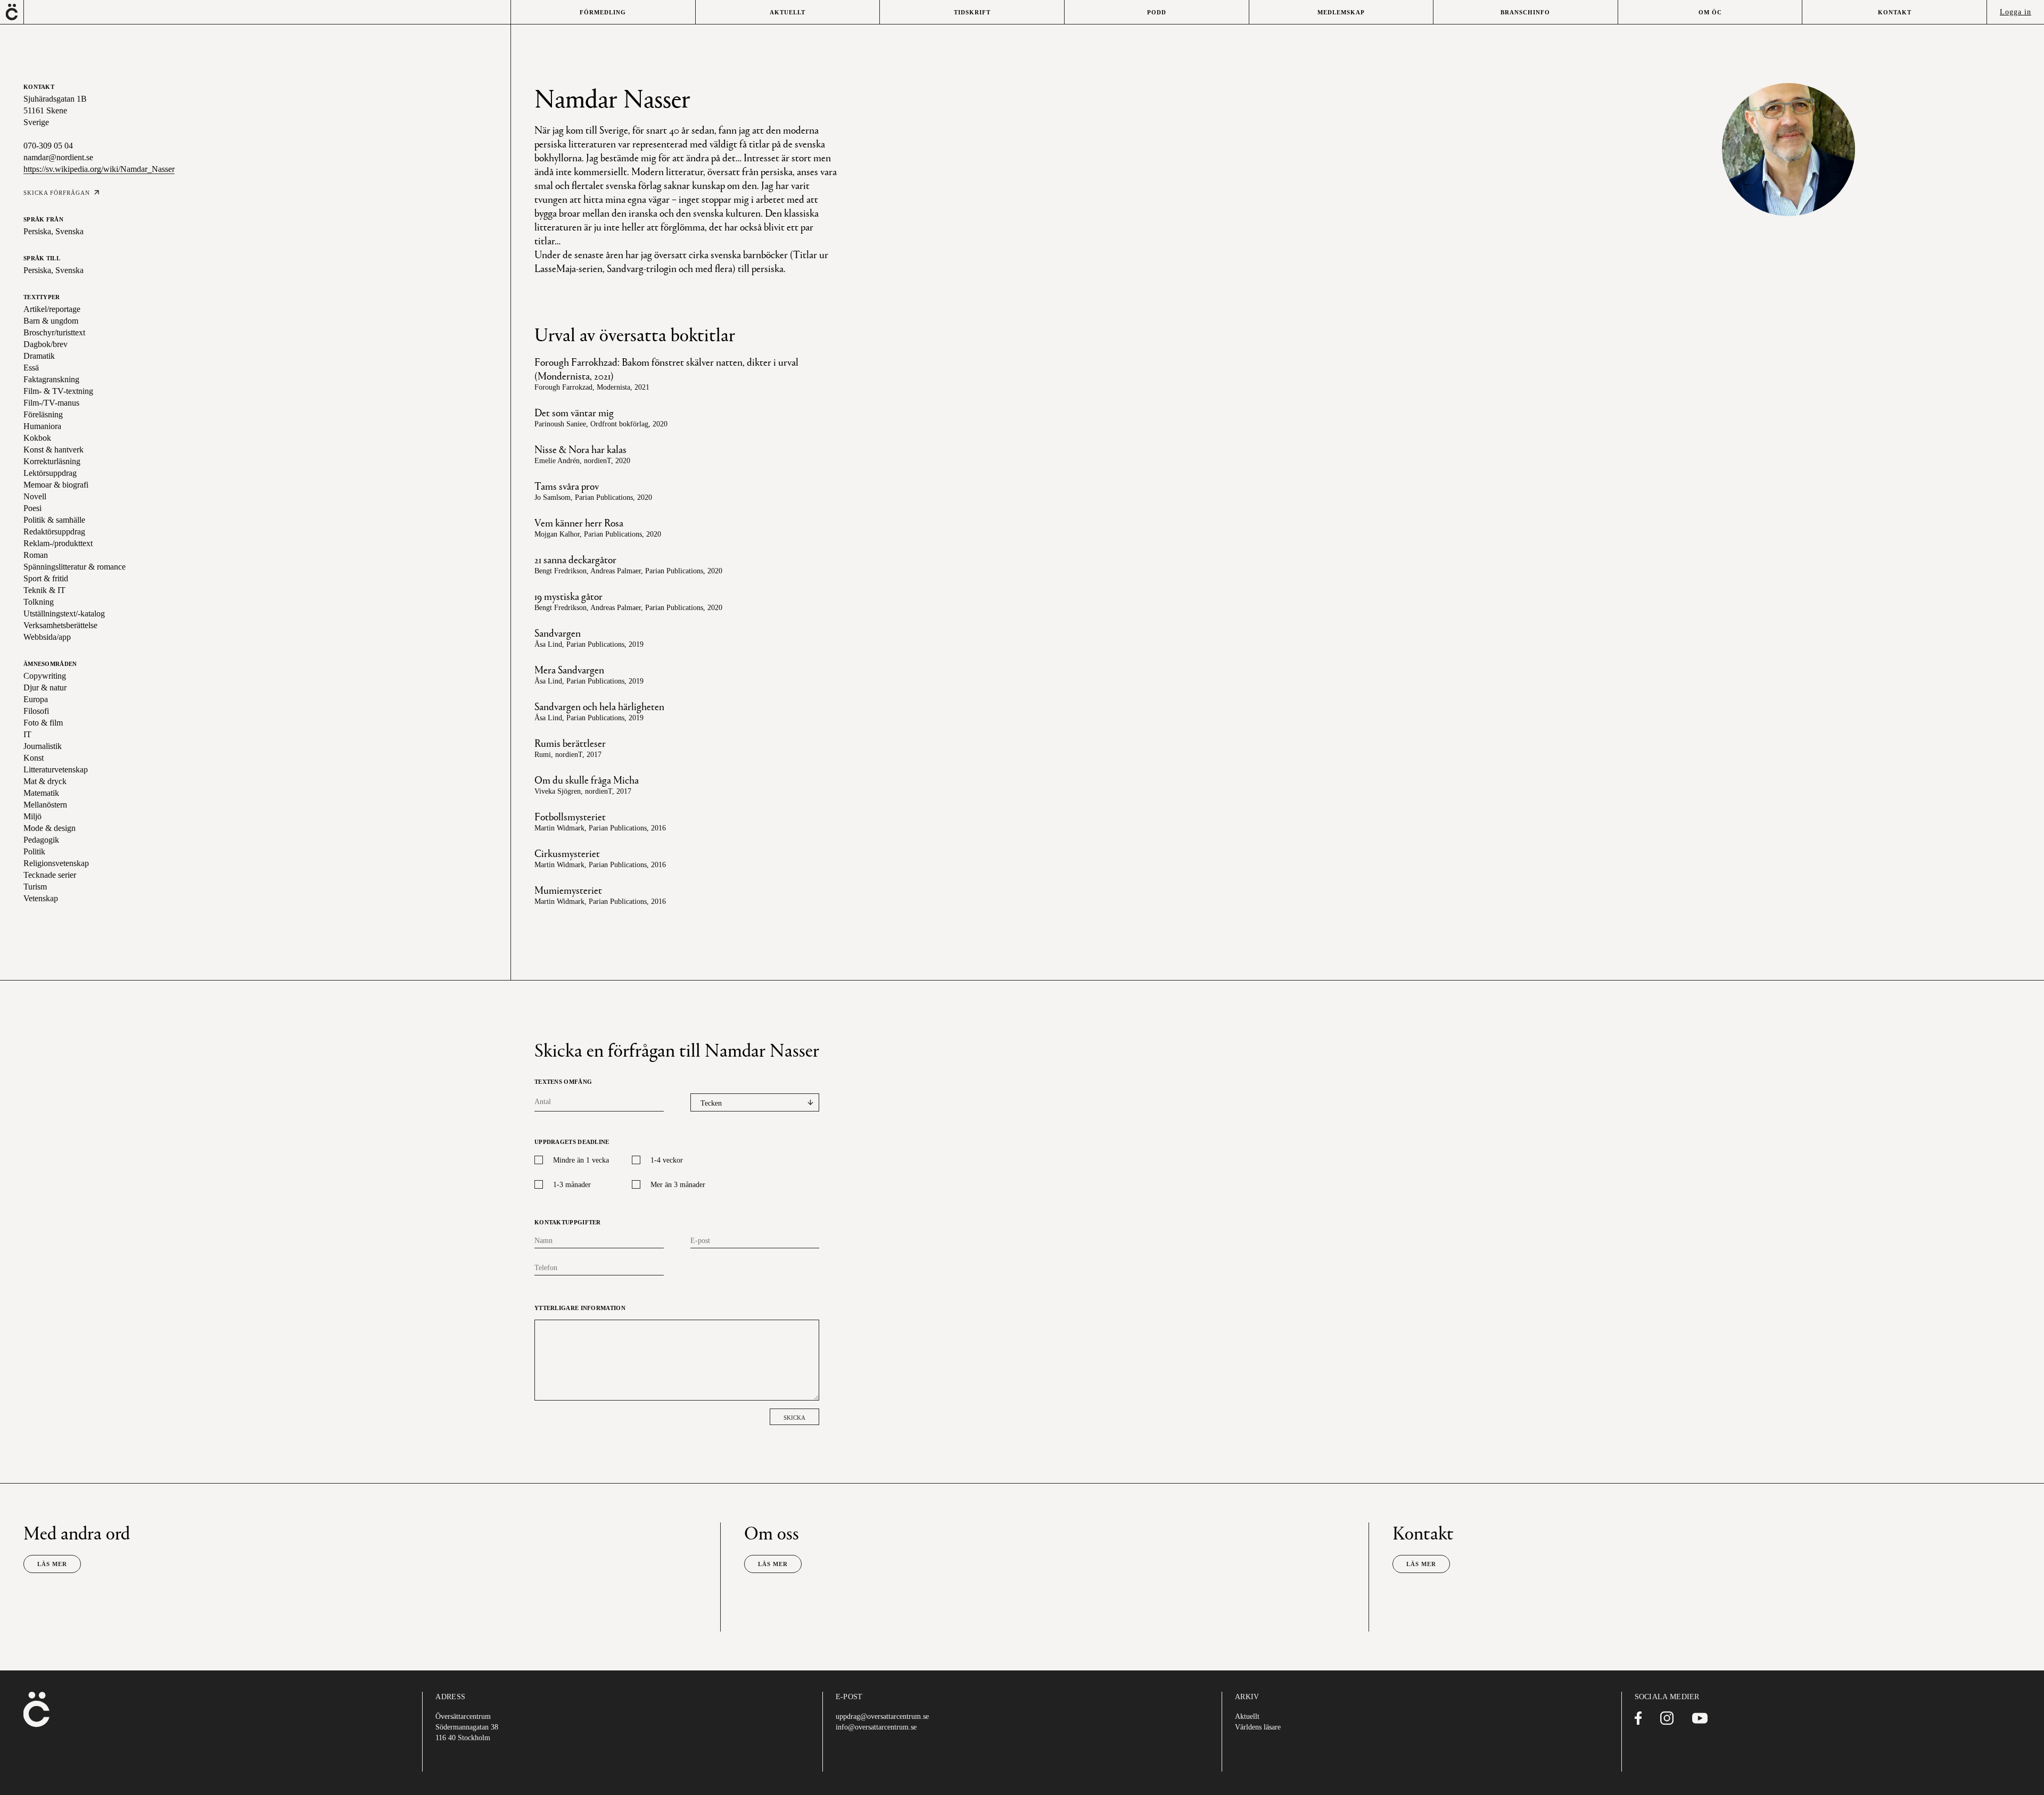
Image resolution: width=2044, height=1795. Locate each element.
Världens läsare (1258, 1727)
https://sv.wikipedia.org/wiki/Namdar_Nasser (99, 169)
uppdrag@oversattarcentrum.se (882, 1716)
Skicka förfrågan (57, 193)
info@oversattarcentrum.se (876, 1727)
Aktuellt (1247, 1716)
